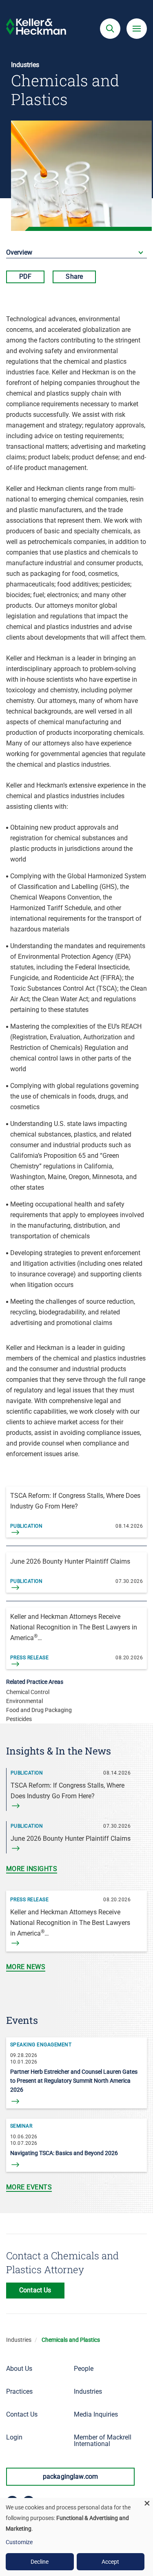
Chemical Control (28, 1692)
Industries (19, 2340)
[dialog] (76, 2537)
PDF (25, 276)
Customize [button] (19, 2542)
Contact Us (22, 2414)
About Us (19, 2369)
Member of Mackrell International (103, 2441)
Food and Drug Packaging (39, 1710)
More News (26, 1967)
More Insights (32, 1869)
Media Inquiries (96, 2414)
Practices (19, 2391)
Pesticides (19, 1719)
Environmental (24, 1701)
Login (14, 2437)
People (84, 2369)
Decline (40, 2562)
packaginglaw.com (71, 2476)
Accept (110, 2562)
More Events (29, 2187)
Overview (19, 252)
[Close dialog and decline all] (147, 2503)
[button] (110, 29)
